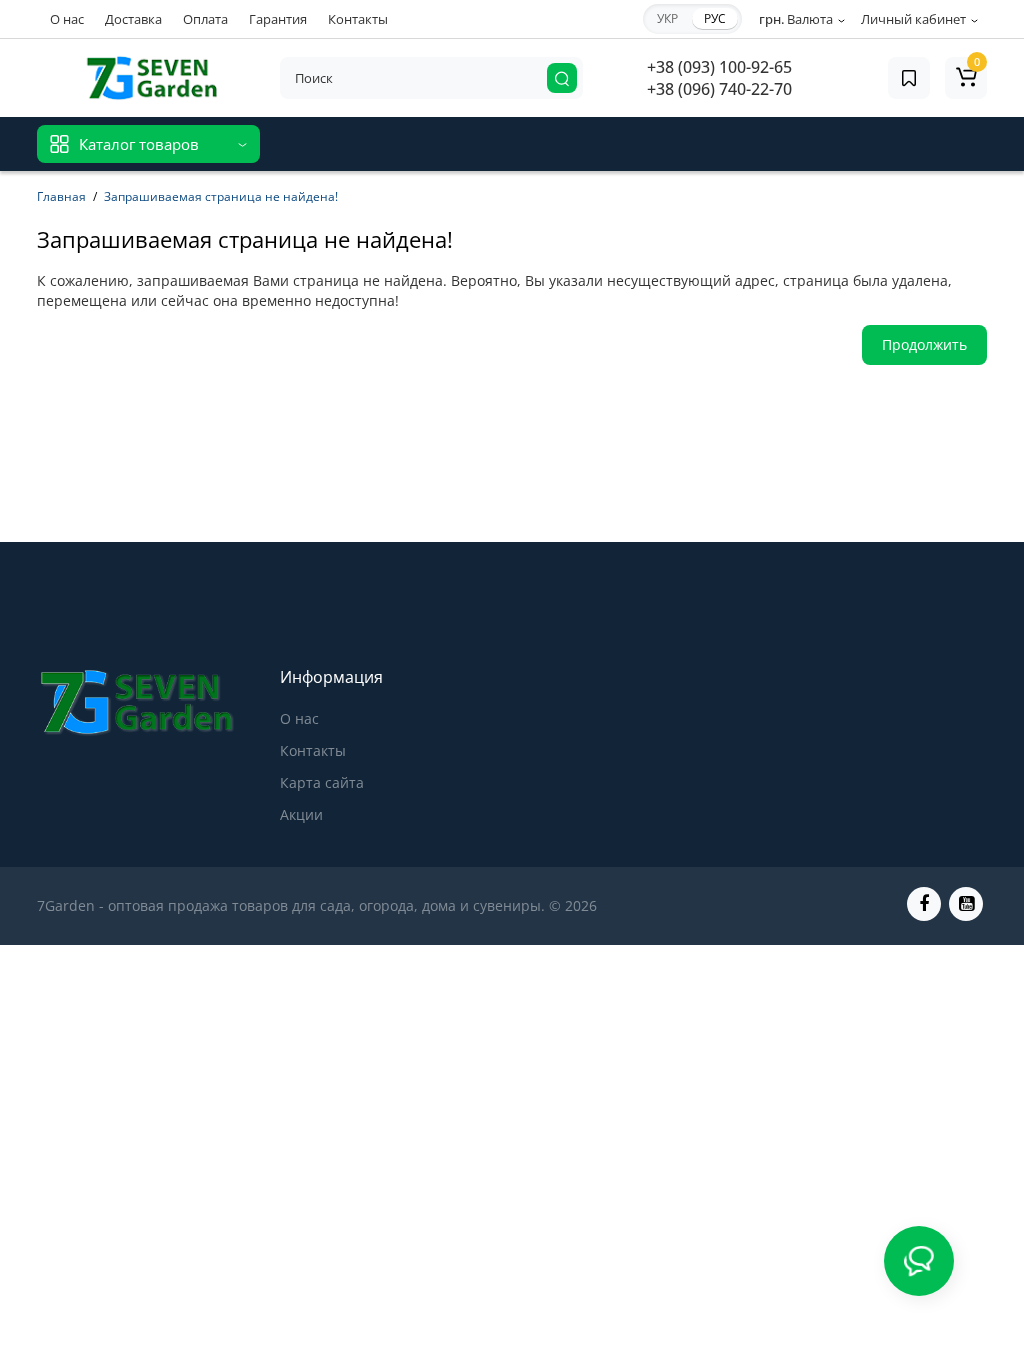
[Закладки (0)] (909, 78)
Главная (61, 196)
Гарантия (278, 19)
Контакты (358, 19)
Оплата (205, 19)
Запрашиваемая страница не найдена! (221, 196)
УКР (667, 18)
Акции (301, 814)
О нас (67, 19)
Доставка (133, 19)
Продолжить (924, 344)
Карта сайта (322, 782)
